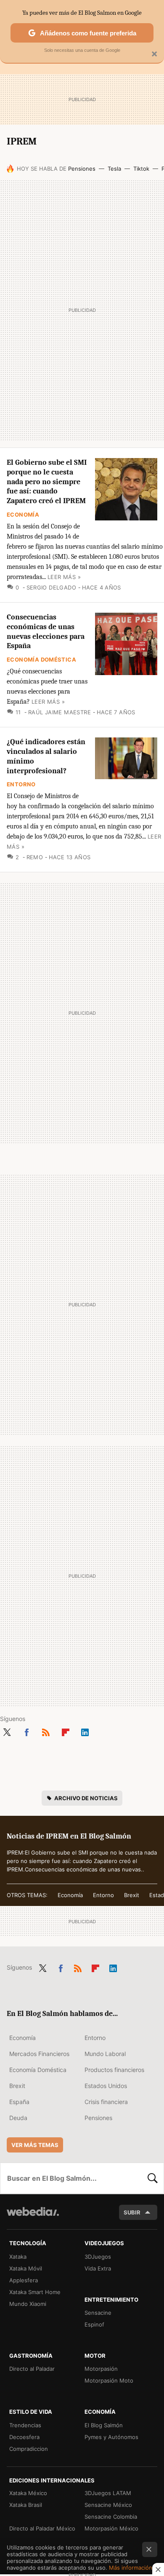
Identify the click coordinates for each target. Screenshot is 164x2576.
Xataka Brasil (26, 2505)
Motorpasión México (111, 2528)
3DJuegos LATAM (108, 2493)
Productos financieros (114, 2070)
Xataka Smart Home (35, 2292)
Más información (131, 2568)
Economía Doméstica (41, 659)
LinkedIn (85, 1731)
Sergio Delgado (51, 587)
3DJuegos (98, 2257)
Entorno (21, 784)
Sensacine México (108, 2505)
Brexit (132, 1895)
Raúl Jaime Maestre (60, 712)
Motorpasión (101, 2369)
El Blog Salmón (104, 2425)
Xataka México (28, 2493)
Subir (132, 2212)
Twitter (7, 1731)
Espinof (94, 2324)
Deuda (18, 2118)
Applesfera (24, 2280)
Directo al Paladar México (42, 2528)
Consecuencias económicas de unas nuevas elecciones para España (46, 631)
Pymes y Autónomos (111, 2437)
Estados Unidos (106, 2086)
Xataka (18, 2257)
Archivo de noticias (86, 1798)
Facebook (26, 1731)
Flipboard (66, 1731)
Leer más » (64, 577)
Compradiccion (29, 2449)
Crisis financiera (106, 2102)
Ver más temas (35, 2145)
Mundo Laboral (105, 2054)
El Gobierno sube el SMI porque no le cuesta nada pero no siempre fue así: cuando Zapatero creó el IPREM (47, 482)
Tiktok (141, 169)
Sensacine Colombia (111, 2517)
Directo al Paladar (32, 2369)
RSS (46, 1731)
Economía (23, 515)
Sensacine (98, 2313)
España (19, 2102)
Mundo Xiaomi (28, 2304)
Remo (35, 857)
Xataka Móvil (26, 2268)
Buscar (153, 2178)
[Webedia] (33, 2217)
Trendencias (25, 2425)
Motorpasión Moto (109, 2380)
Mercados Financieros (39, 2054)
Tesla (114, 169)
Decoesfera (24, 2437)
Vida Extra (98, 2268)
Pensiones (82, 169)
